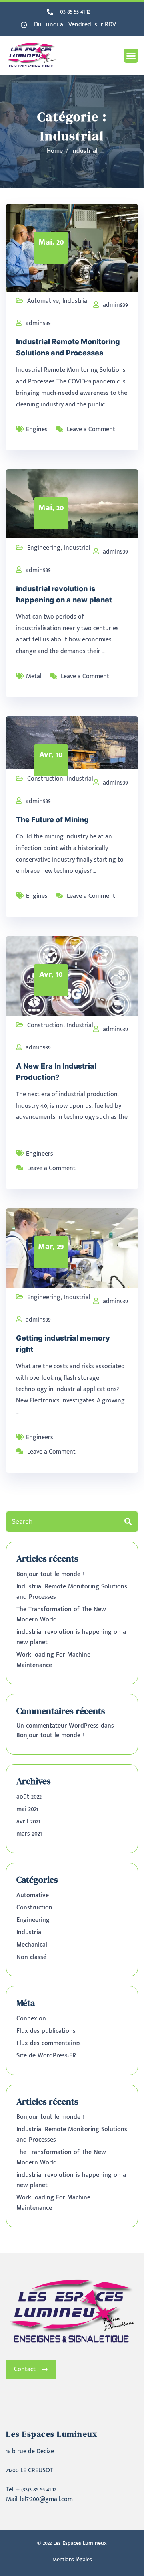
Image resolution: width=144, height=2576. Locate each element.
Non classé (31, 1957)
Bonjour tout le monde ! (50, 1574)
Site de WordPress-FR (46, 2056)
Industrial (76, 301)
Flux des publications (46, 2031)
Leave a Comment (91, 429)
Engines (37, 429)
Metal (34, 676)
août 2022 (29, 1797)
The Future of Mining (52, 820)
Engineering (44, 548)
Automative (43, 301)
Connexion (31, 2019)
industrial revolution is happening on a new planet (71, 1637)
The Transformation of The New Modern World (61, 1614)
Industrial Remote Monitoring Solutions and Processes (72, 1592)
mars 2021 (29, 1834)
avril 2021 (28, 1822)
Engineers (40, 1154)
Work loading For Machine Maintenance (53, 1660)
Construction (45, 779)
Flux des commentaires (49, 2043)
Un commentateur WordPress (58, 1726)
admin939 (115, 305)
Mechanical (32, 1945)
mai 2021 (27, 1809)
